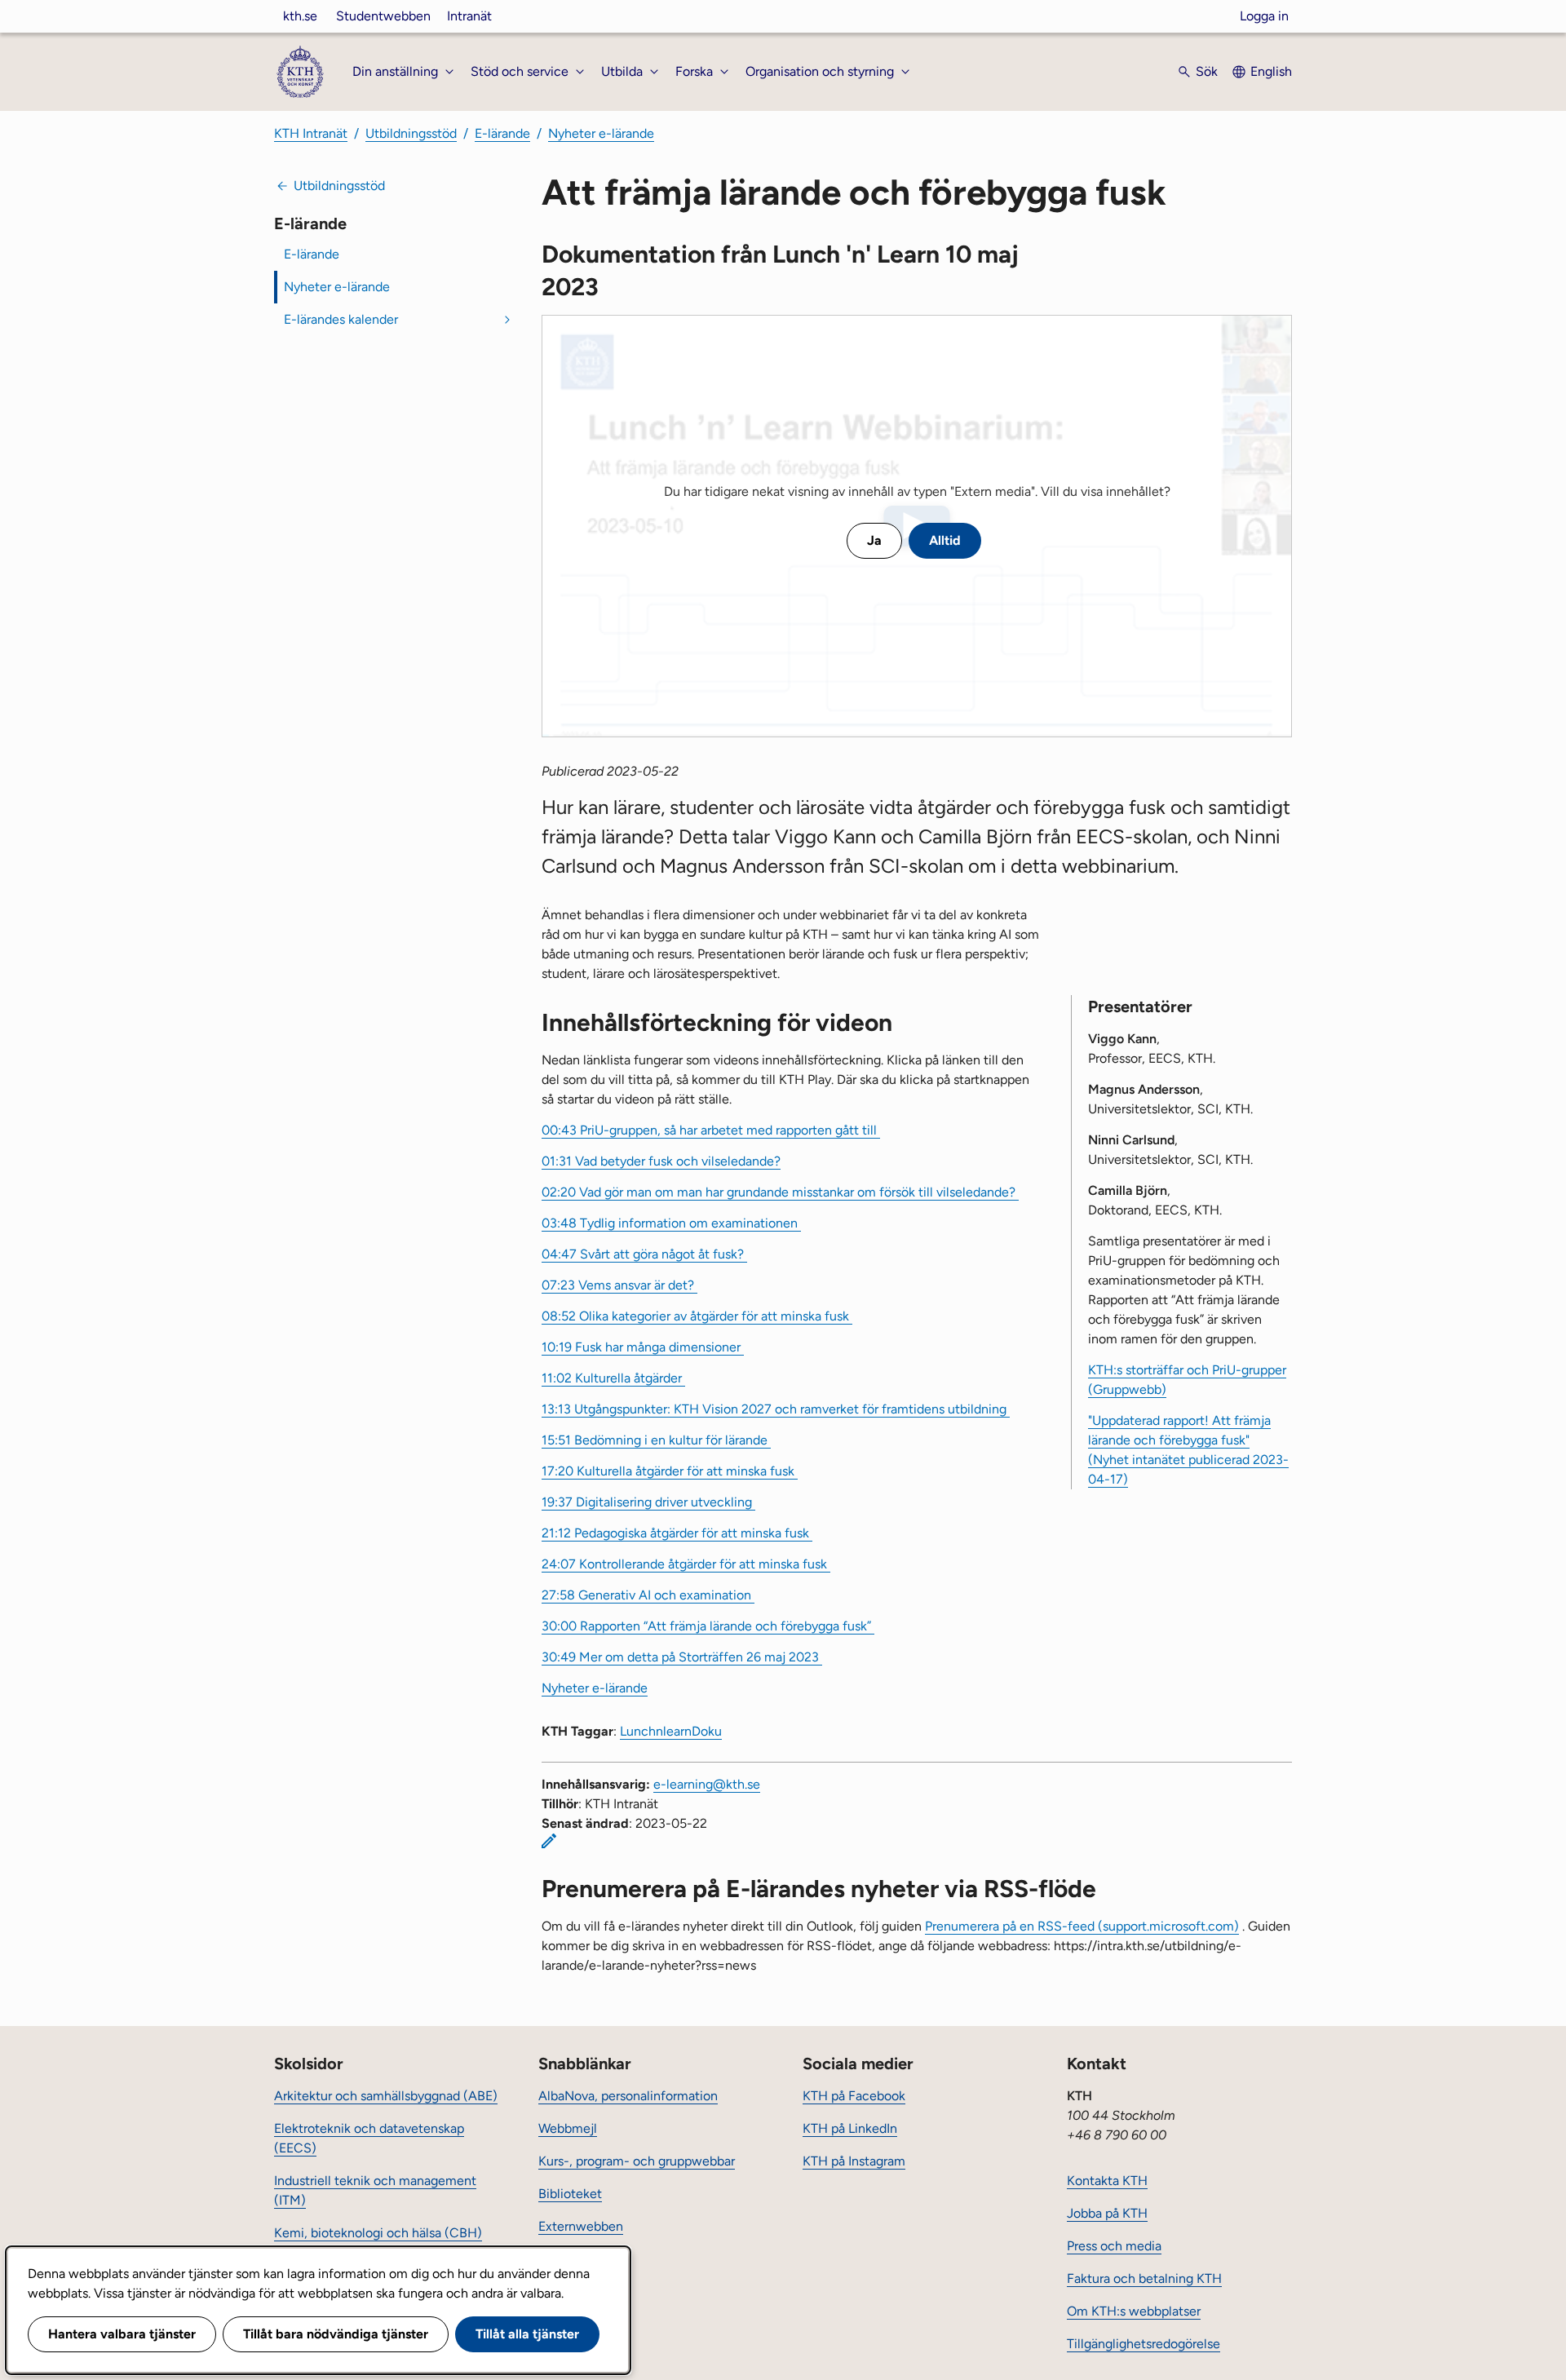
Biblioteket (570, 2194)
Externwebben (581, 2226)
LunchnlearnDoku (671, 1731)
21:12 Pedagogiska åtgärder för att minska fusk (677, 1533)
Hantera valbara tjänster (122, 2334)
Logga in (1264, 16)
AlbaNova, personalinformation (628, 2096)
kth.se (300, 16)
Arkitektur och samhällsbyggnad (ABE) (386, 2096)
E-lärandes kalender (341, 319)
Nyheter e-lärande (601, 133)
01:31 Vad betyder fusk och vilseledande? (661, 1161)
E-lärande (502, 133)
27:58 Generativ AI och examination (648, 1595)
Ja (874, 540)
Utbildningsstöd (411, 133)
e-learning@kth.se (707, 1784)
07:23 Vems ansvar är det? (619, 1285)
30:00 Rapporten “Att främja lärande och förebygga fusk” (708, 1626)
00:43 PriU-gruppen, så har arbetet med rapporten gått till (711, 1130)
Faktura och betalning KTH (1144, 2278)
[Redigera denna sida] (549, 1841)
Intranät (469, 16)
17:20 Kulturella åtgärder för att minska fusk (670, 1471)
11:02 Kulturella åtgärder (613, 1378)
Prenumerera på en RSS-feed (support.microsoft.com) (1082, 1926)
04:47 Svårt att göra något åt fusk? (644, 1254)
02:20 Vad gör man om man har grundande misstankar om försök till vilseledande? (780, 1192)
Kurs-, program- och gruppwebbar (637, 2161)
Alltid (945, 540)
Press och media (1114, 2246)
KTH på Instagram (854, 2161)
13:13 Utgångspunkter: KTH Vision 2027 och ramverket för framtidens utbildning (776, 1409)
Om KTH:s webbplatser (1134, 2311)
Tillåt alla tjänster (527, 2334)
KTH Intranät (311, 133)
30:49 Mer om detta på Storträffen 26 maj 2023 (682, 1657)
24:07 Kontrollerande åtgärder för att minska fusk (686, 1564)
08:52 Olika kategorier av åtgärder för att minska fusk (697, 1316)
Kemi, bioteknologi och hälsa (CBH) (378, 2233)
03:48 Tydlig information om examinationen (671, 1223)
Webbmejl (568, 2128)
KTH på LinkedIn (850, 2128)
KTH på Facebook (854, 2096)
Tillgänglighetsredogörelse (1144, 2344)
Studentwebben (383, 16)
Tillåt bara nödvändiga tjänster (336, 2334)
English (1271, 71)
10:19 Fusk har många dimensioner (643, 1347)
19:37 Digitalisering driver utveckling (648, 1502)
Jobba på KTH (1107, 2213)
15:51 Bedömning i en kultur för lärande (656, 1440)
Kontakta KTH (1107, 2181)
